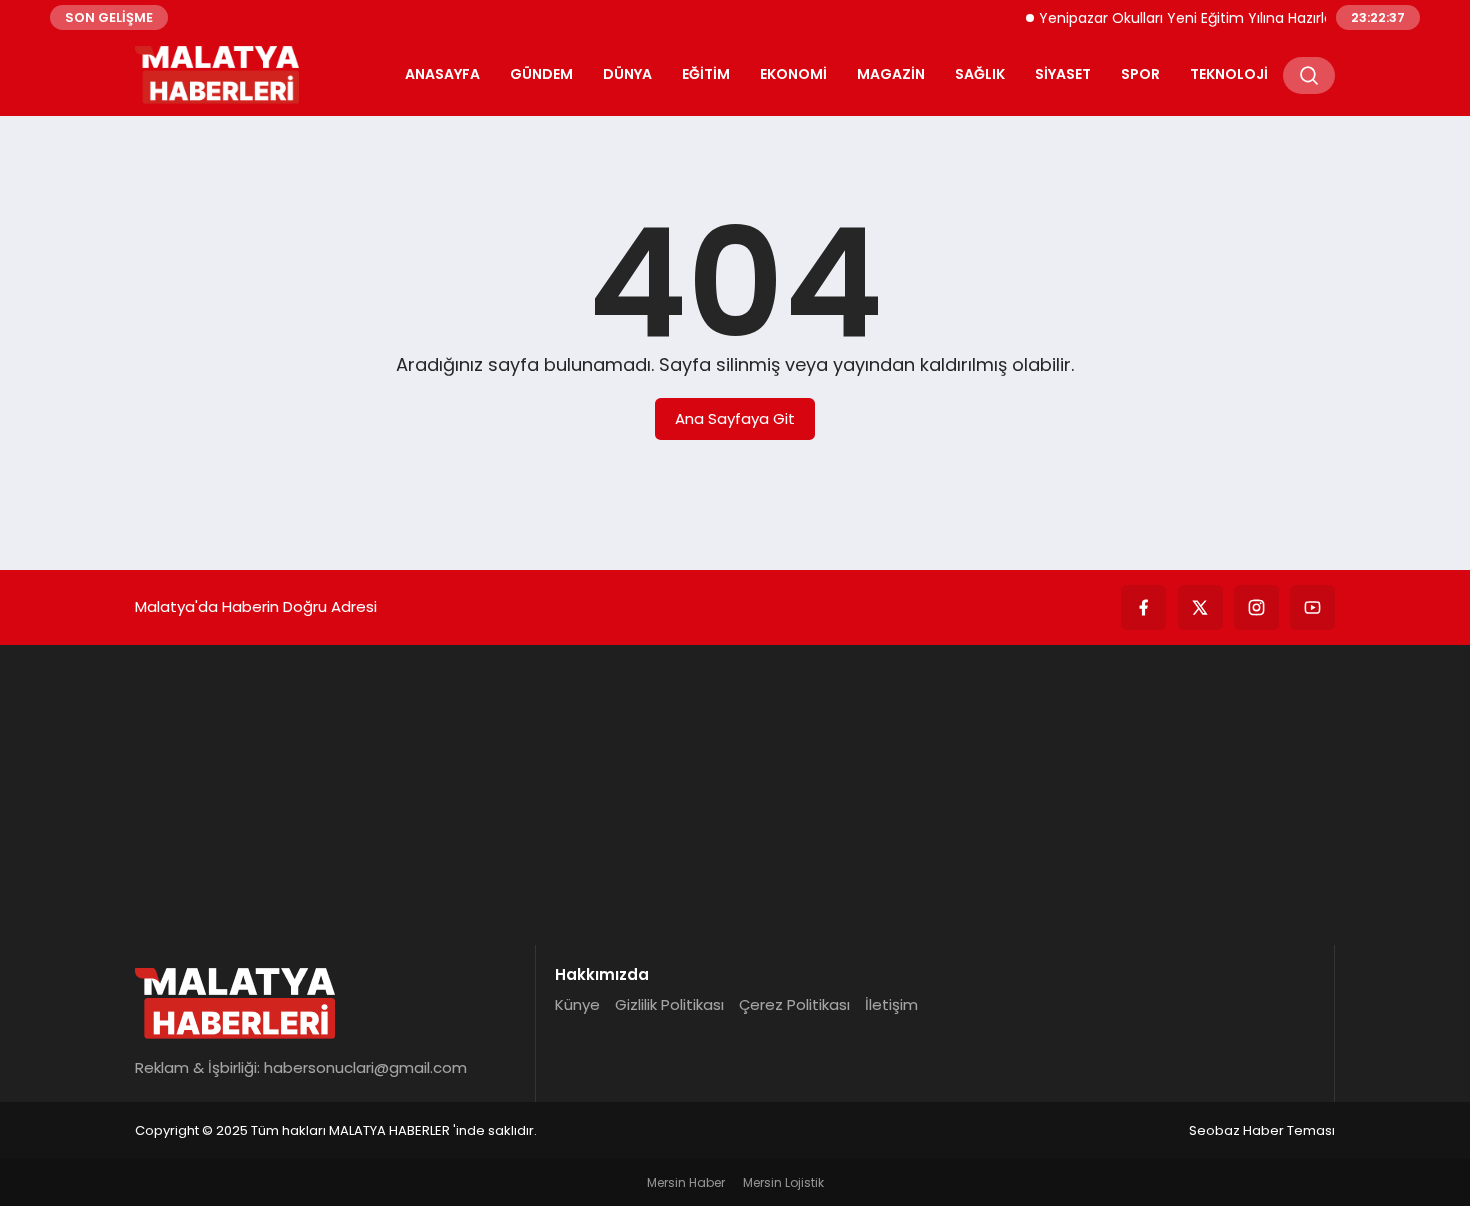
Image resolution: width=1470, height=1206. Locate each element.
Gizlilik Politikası (669, 1004)
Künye (577, 1004)
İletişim (891, 1004)
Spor (1140, 74)
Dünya (627, 74)
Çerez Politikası (794, 1004)
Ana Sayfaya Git (735, 418)
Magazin (891, 74)
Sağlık (980, 74)
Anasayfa (442, 74)
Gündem (541, 74)
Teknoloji (1229, 74)
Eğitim (706, 74)
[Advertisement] (735, 795)
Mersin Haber (686, 1182)
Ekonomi (793, 74)
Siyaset (1063, 74)
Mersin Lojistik (783, 1182)
